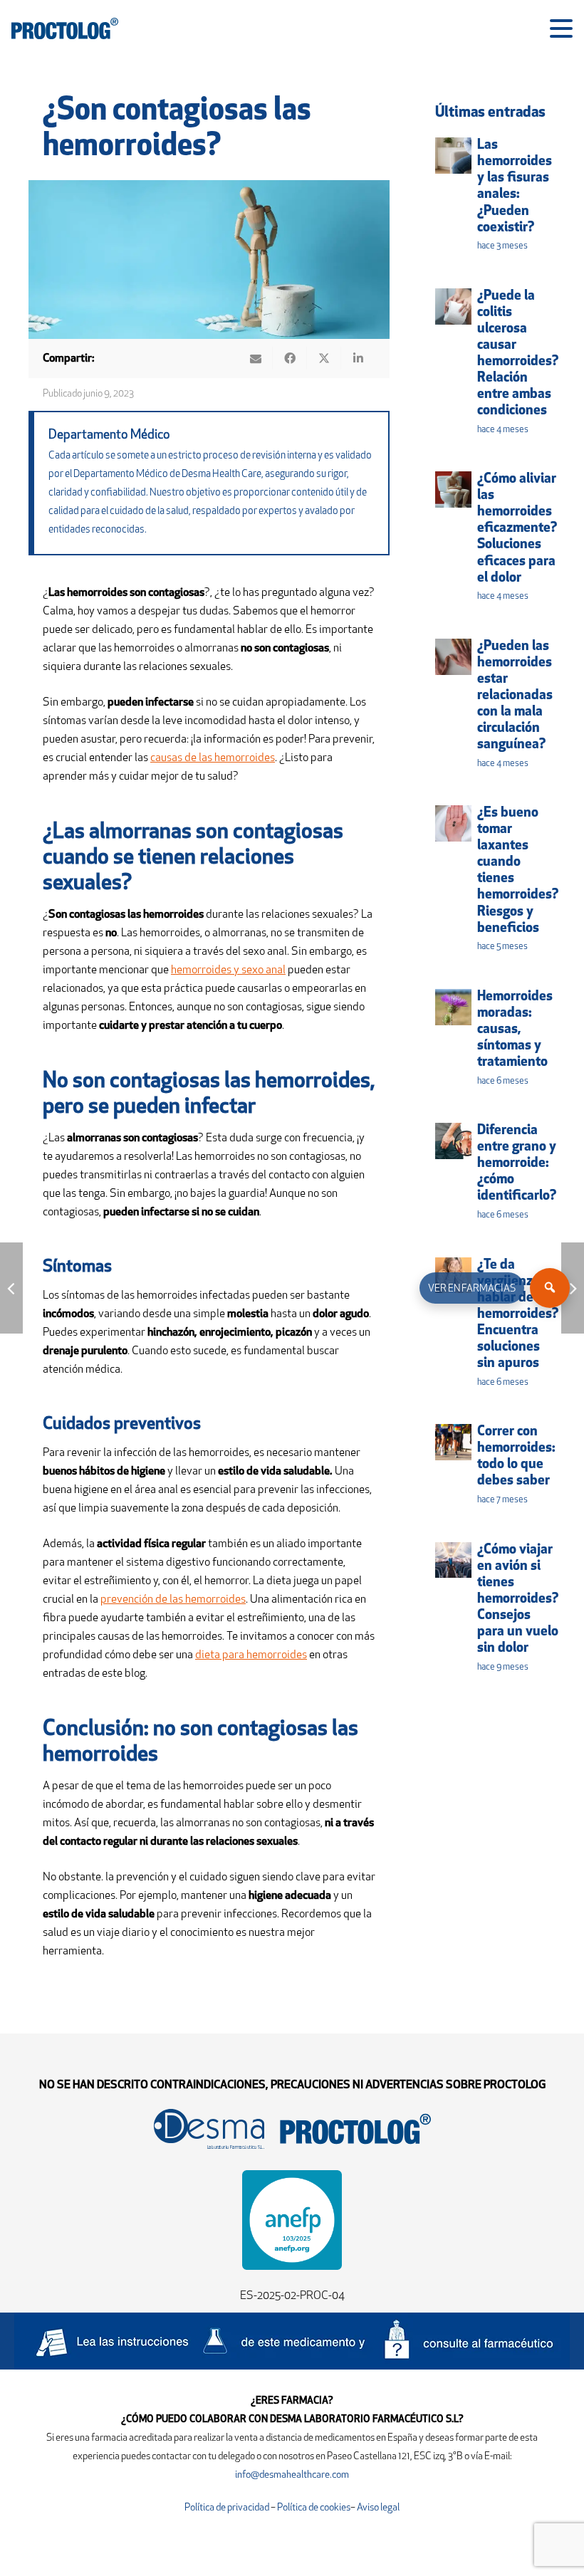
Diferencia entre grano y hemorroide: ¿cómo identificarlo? (517, 1164)
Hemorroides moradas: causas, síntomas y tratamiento (515, 1030)
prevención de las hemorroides (173, 1600)
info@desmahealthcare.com (292, 2475)
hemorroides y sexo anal (228, 970)
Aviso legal (378, 2508)
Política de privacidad (228, 2508)
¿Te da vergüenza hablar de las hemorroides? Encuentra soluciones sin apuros (518, 1315)
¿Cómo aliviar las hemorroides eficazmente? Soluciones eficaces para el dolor (517, 529)
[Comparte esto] (290, 358)
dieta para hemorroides (251, 1655)
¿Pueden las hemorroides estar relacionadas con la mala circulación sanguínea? (515, 696)
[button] (561, 28)
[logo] (65, 28)
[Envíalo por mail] (256, 358)
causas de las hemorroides (213, 758)
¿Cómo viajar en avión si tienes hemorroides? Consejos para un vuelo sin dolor (518, 1599)
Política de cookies (314, 2508)
